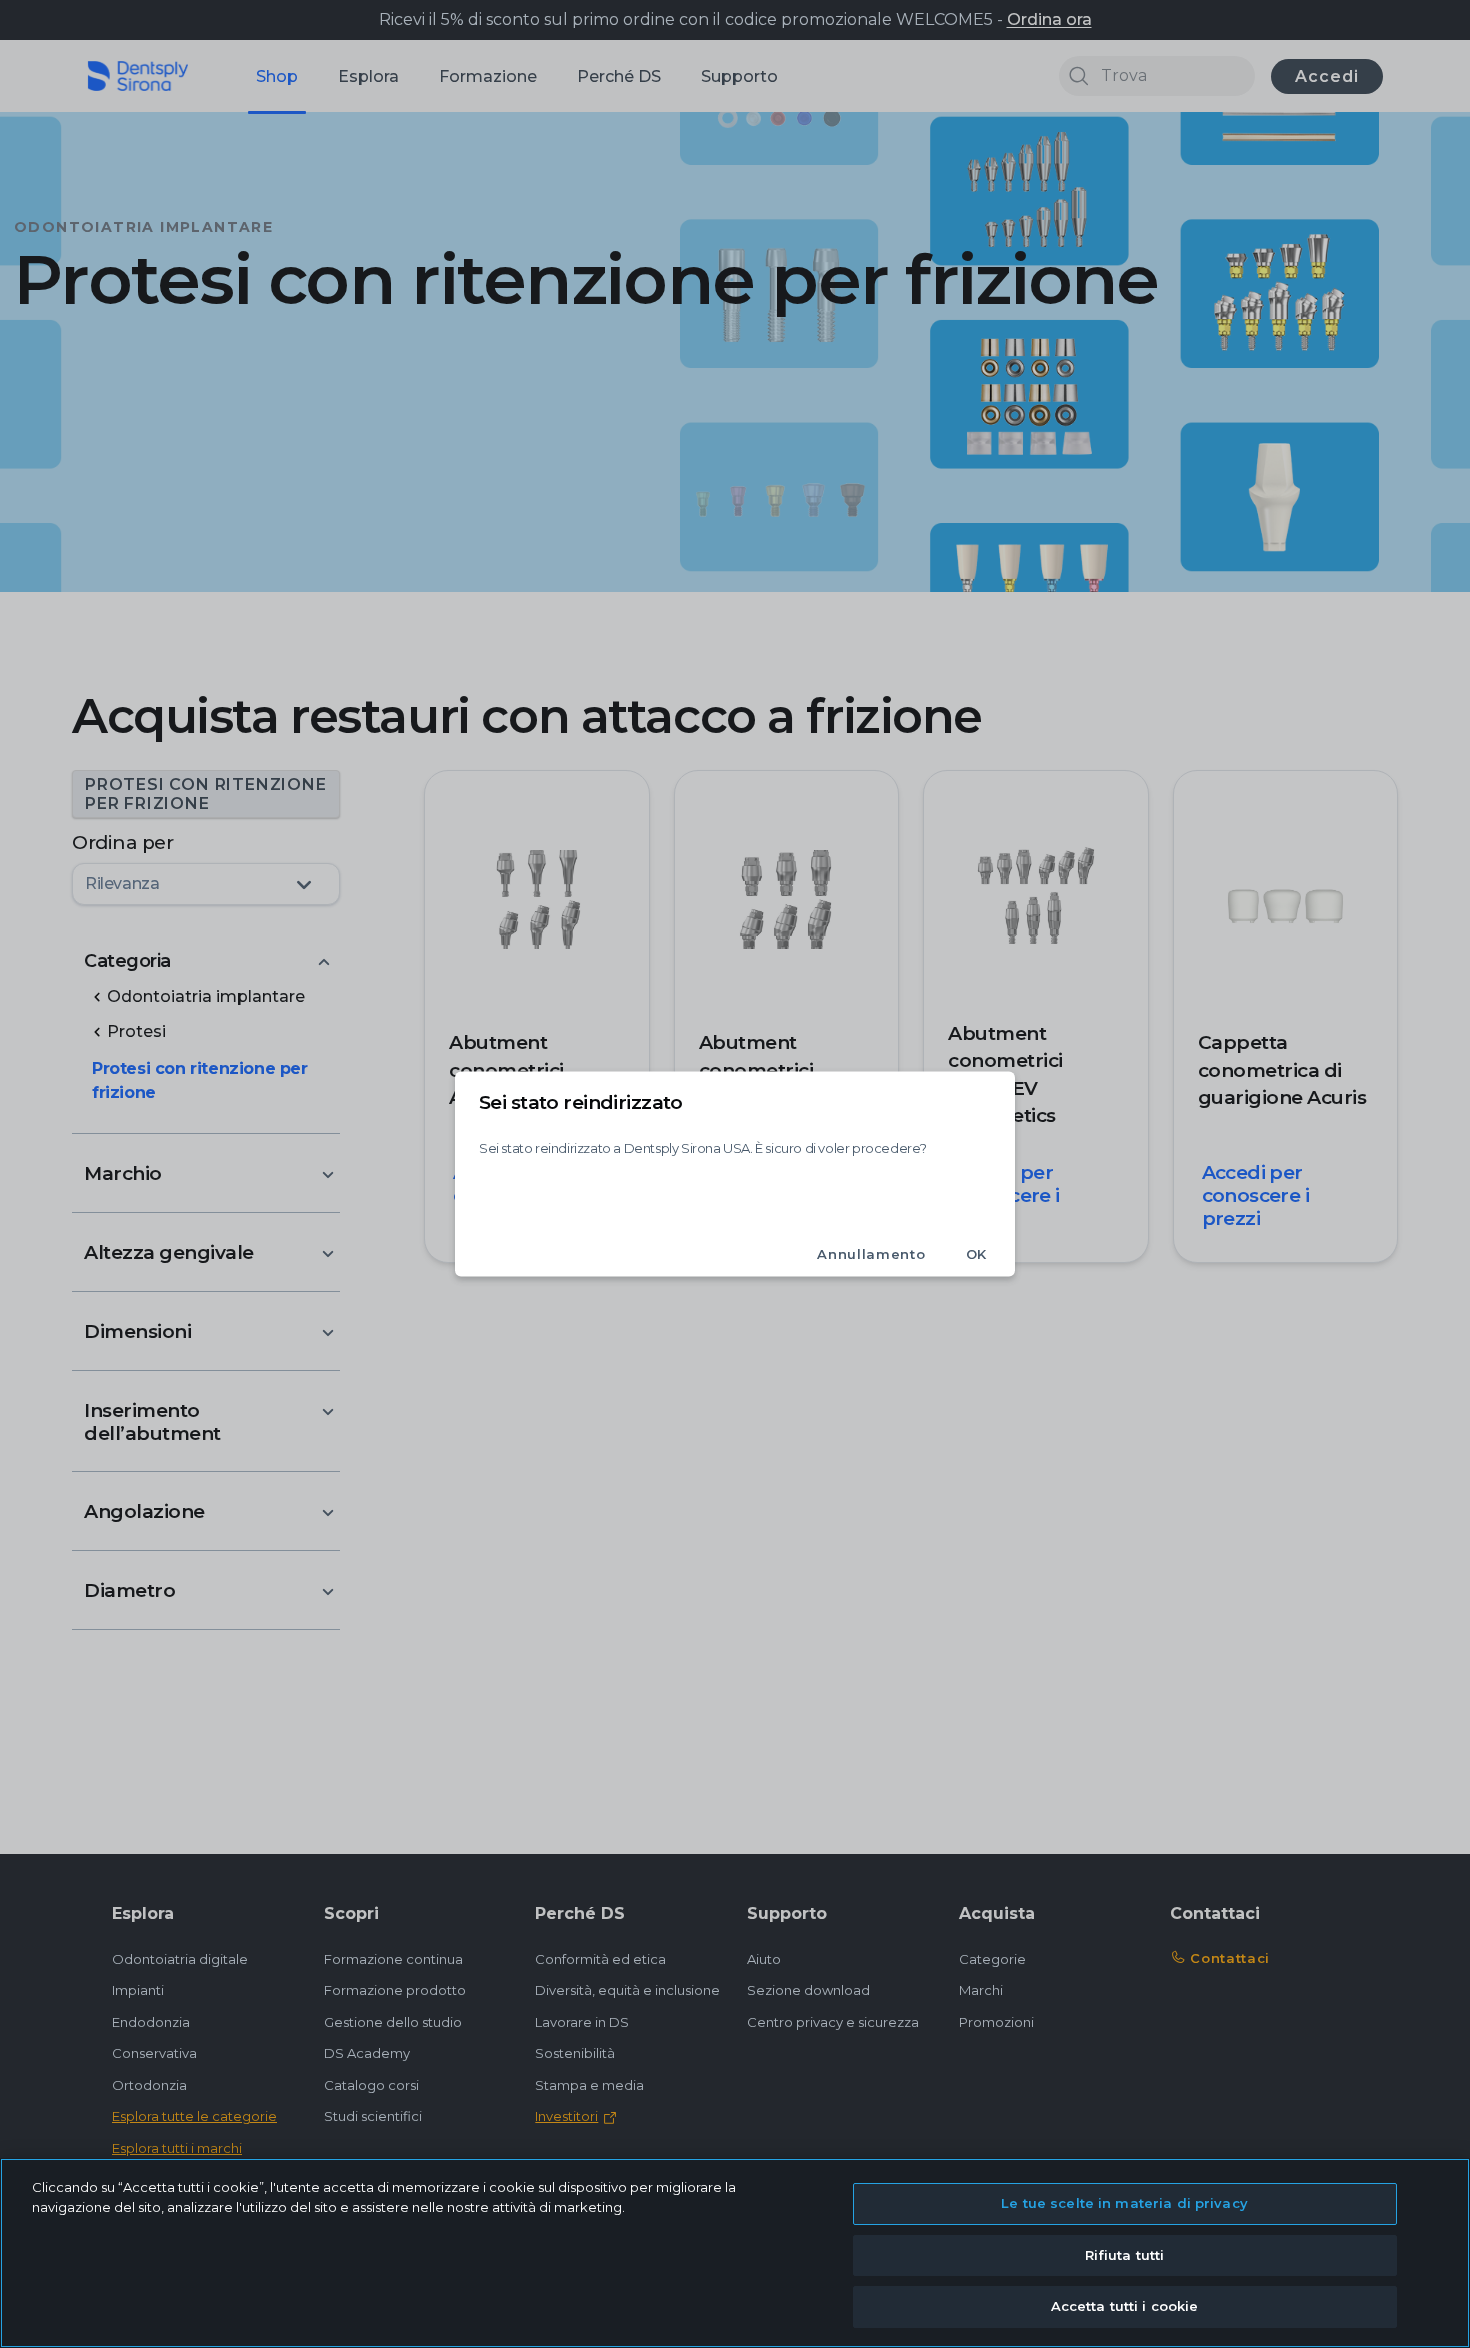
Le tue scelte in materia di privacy (1124, 2203)
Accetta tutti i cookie (1125, 2306)
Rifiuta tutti (1125, 2255)
